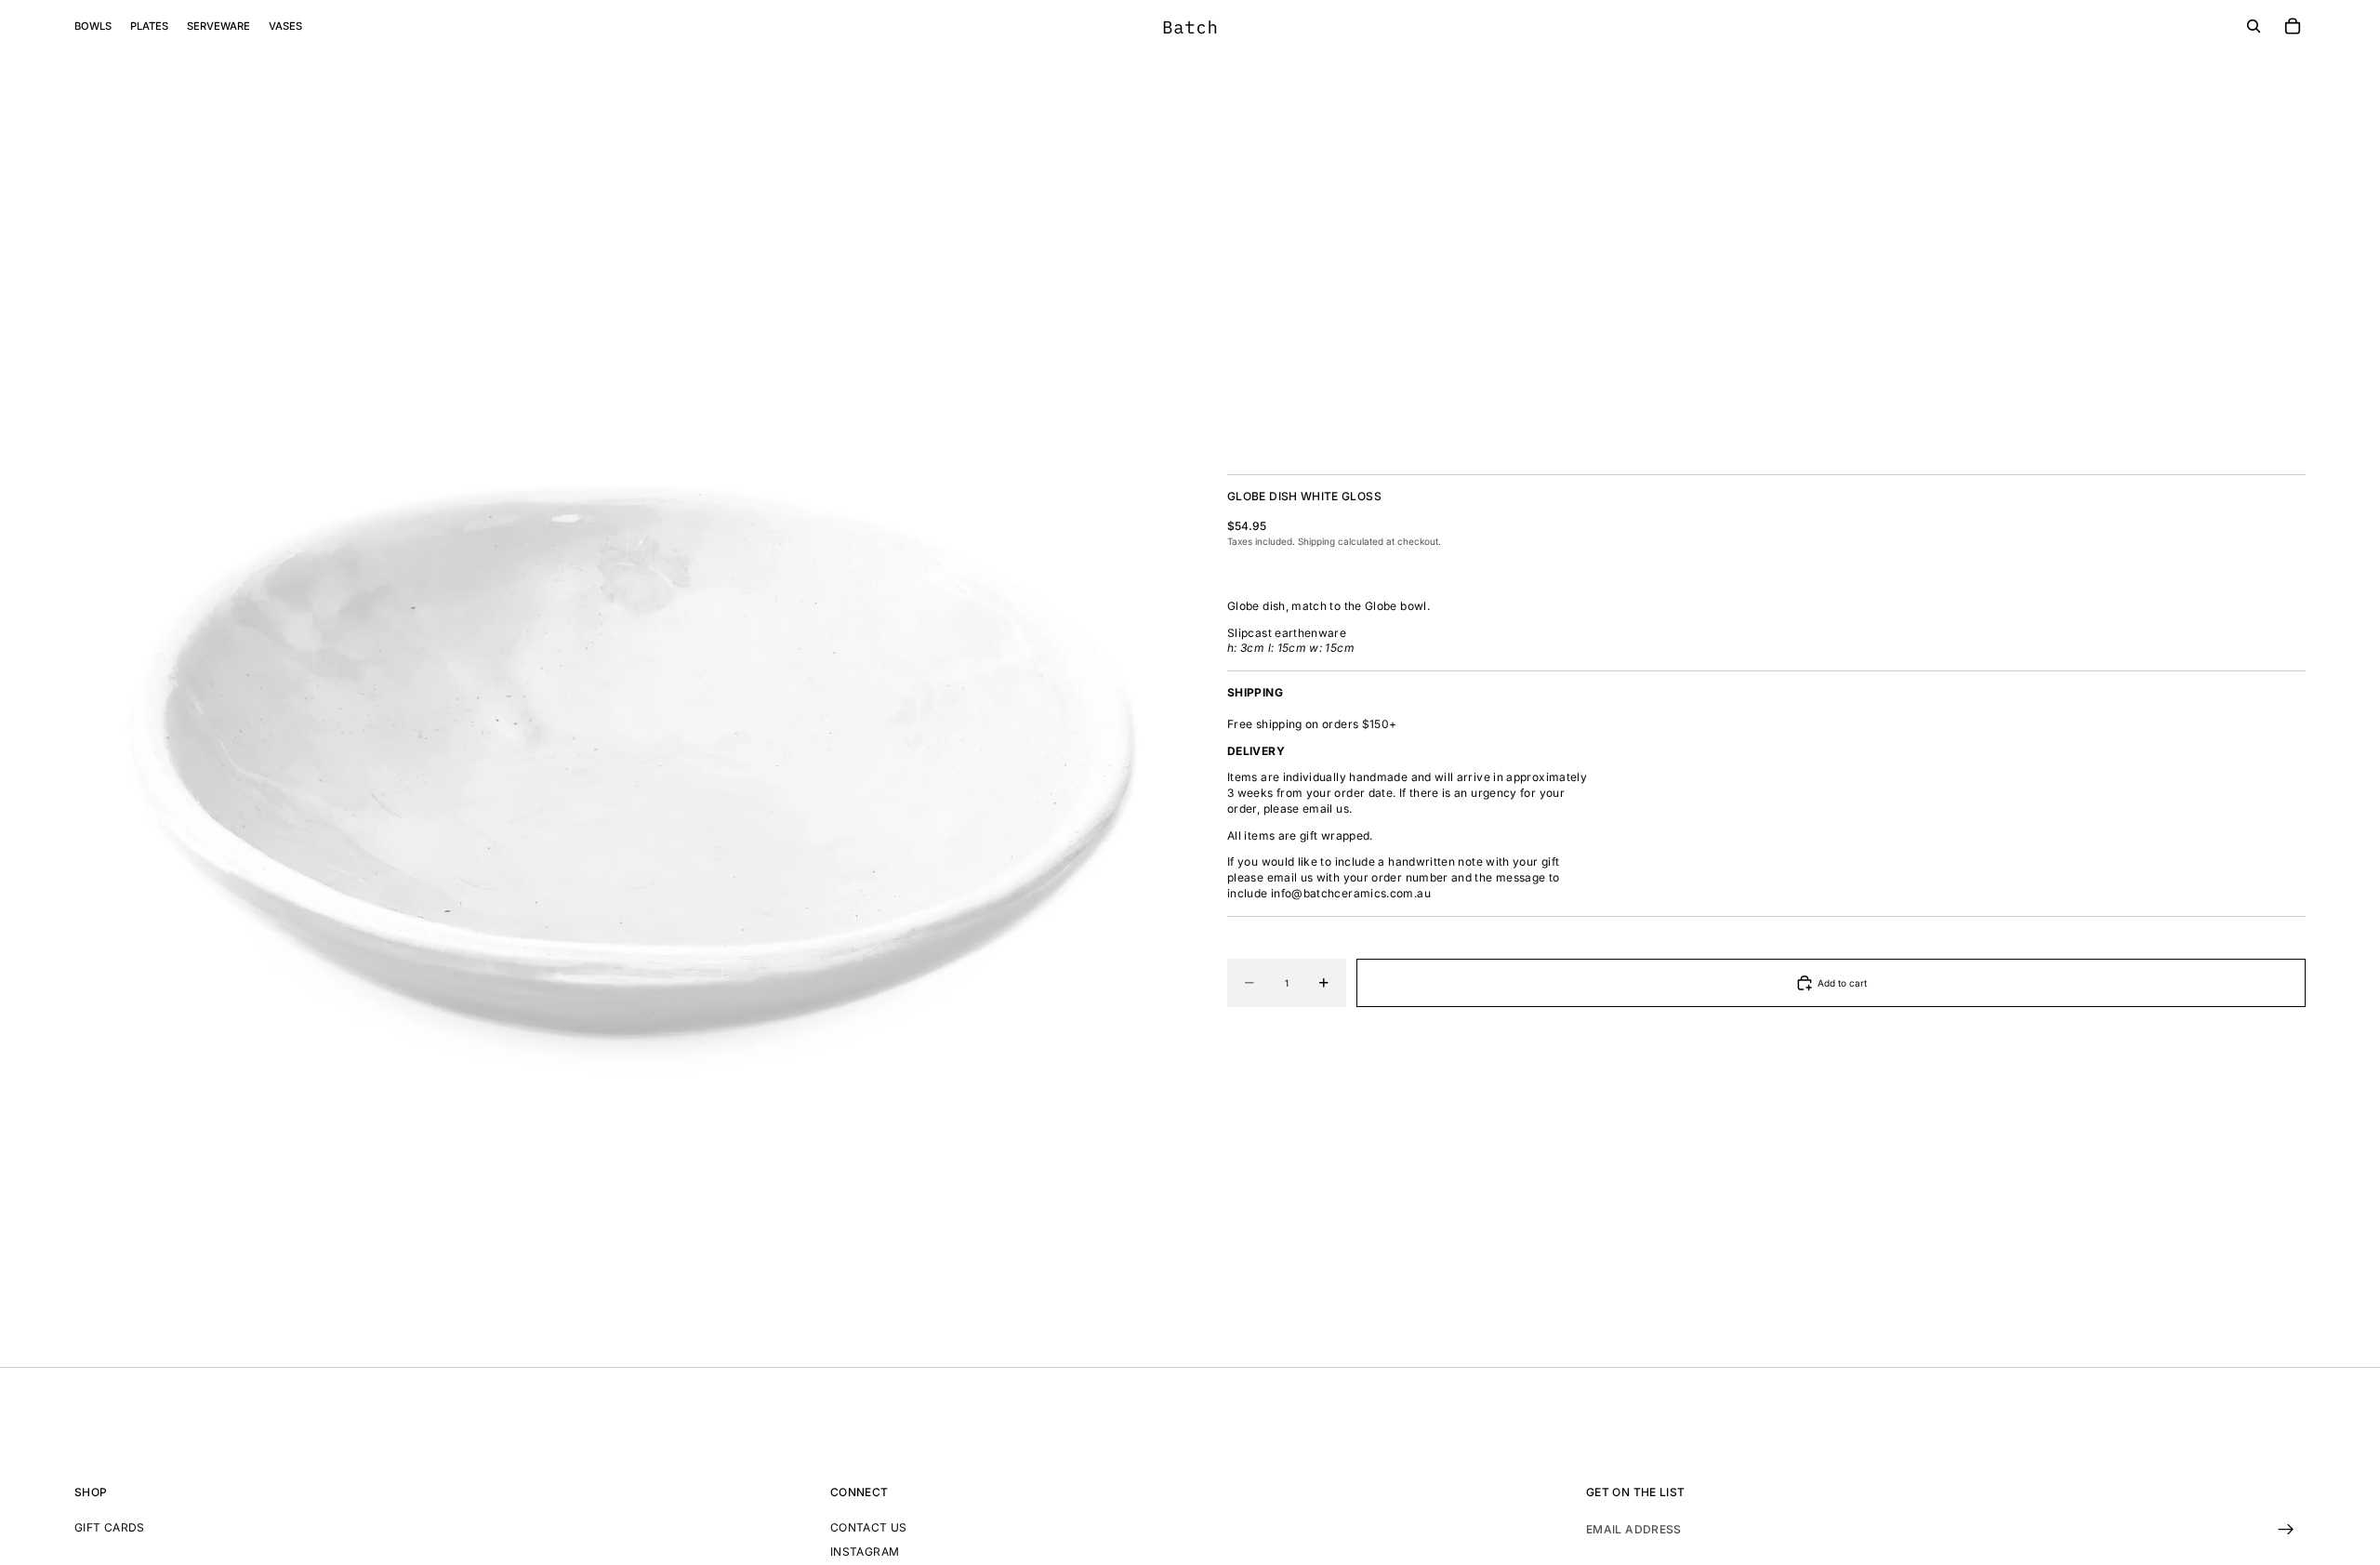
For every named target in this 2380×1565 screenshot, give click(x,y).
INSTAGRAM (865, 1552)
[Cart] (2293, 26)
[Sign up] (2286, 1529)
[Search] (2254, 26)
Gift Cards (110, 1526)
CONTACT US (869, 1526)
